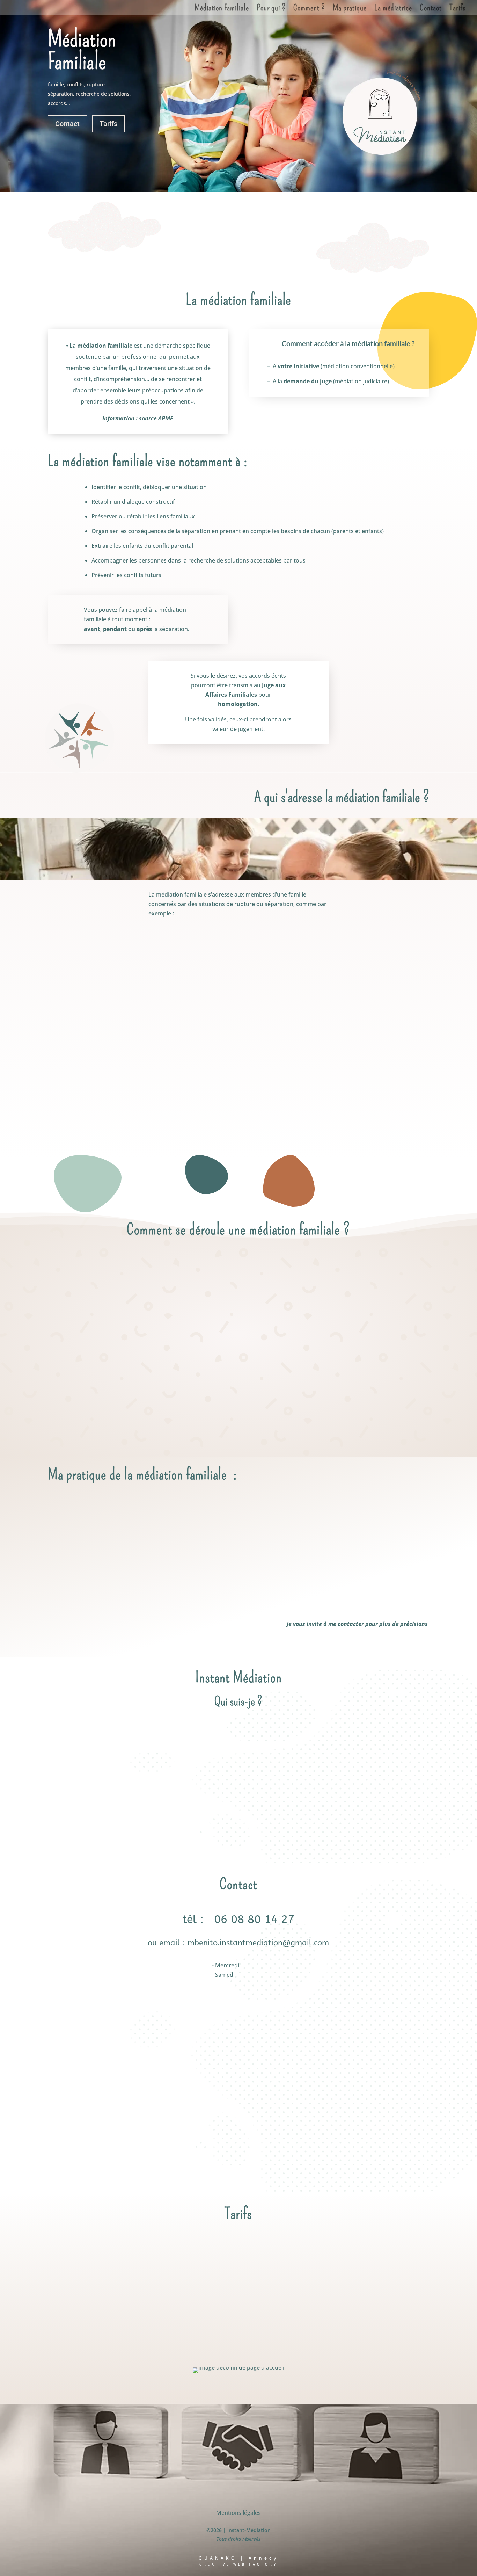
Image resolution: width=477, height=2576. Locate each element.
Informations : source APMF (118, 1574)
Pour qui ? (271, 9)
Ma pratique (350, 9)
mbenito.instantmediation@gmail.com (258, 1943)
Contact (431, 9)
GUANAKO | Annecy (239, 2558)
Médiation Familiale (222, 9)
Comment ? (309, 9)
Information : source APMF (138, 418)
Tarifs (458, 9)
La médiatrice (393, 9)
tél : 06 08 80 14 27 (239, 1919)
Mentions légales (239, 2513)
